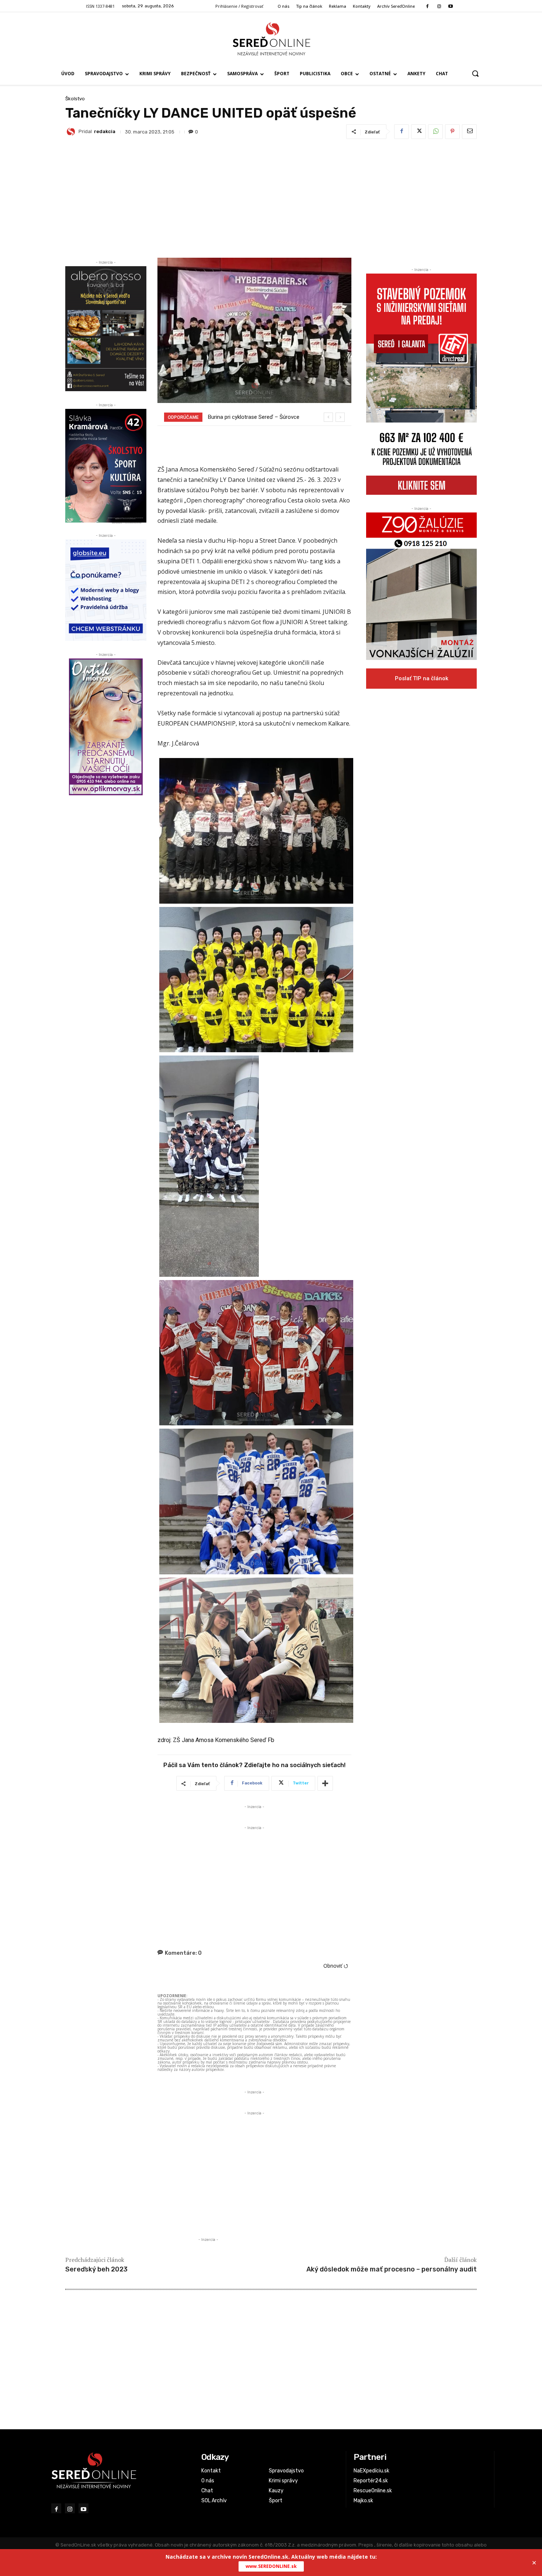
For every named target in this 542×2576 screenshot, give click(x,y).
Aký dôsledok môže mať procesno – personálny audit (392, 2269)
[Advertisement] (271, 197)
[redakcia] (72, 132)
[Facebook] (428, 6)
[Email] (469, 132)
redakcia (105, 131)
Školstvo (75, 99)
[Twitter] (418, 132)
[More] (325, 1783)
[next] (340, 417)
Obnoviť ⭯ (336, 1966)
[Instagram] (439, 6)
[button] (475, 73)
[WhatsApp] (435, 132)
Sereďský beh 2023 (96, 2269)
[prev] (328, 417)
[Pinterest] (452, 132)
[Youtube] (450, 6)
